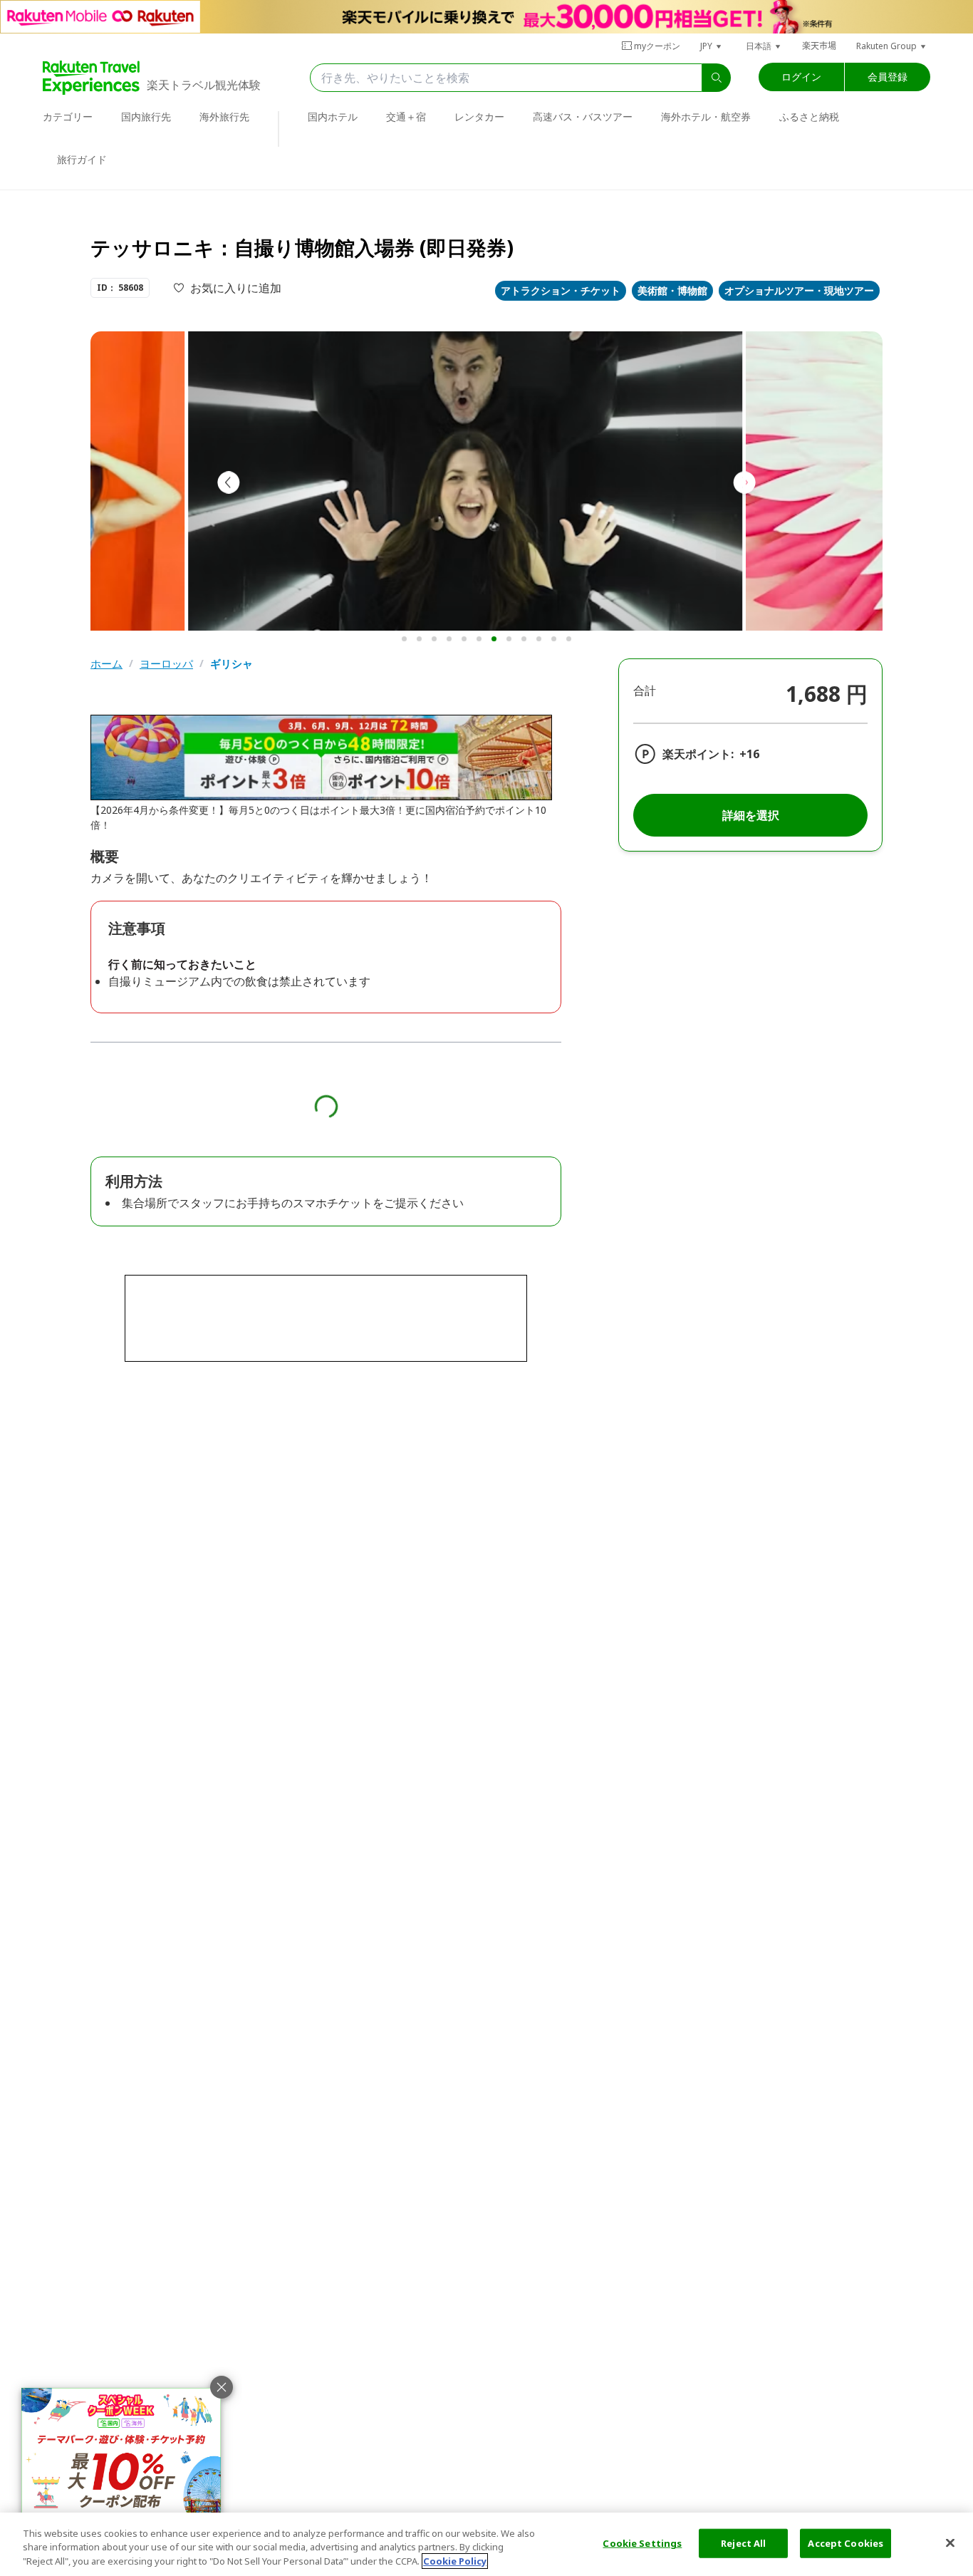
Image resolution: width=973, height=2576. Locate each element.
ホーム (106, 664)
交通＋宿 (406, 117)
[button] (712, 46)
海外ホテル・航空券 (706, 117)
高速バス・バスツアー (583, 117)
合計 (645, 690)
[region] (486, 2544)
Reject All (743, 2543)
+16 (749, 754)
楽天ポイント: (698, 754)
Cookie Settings (642, 2543)
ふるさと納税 (809, 117)
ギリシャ (231, 664)
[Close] (950, 2543)
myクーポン (657, 46)
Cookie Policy (455, 2561)
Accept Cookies (845, 2543)
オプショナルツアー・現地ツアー (799, 290)
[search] (717, 78)
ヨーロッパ (166, 664)
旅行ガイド (82, 159)
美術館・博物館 (672, 290)
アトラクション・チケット (561, 290)
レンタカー (479, 117)
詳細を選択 (751, 815)
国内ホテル (333, 117)
